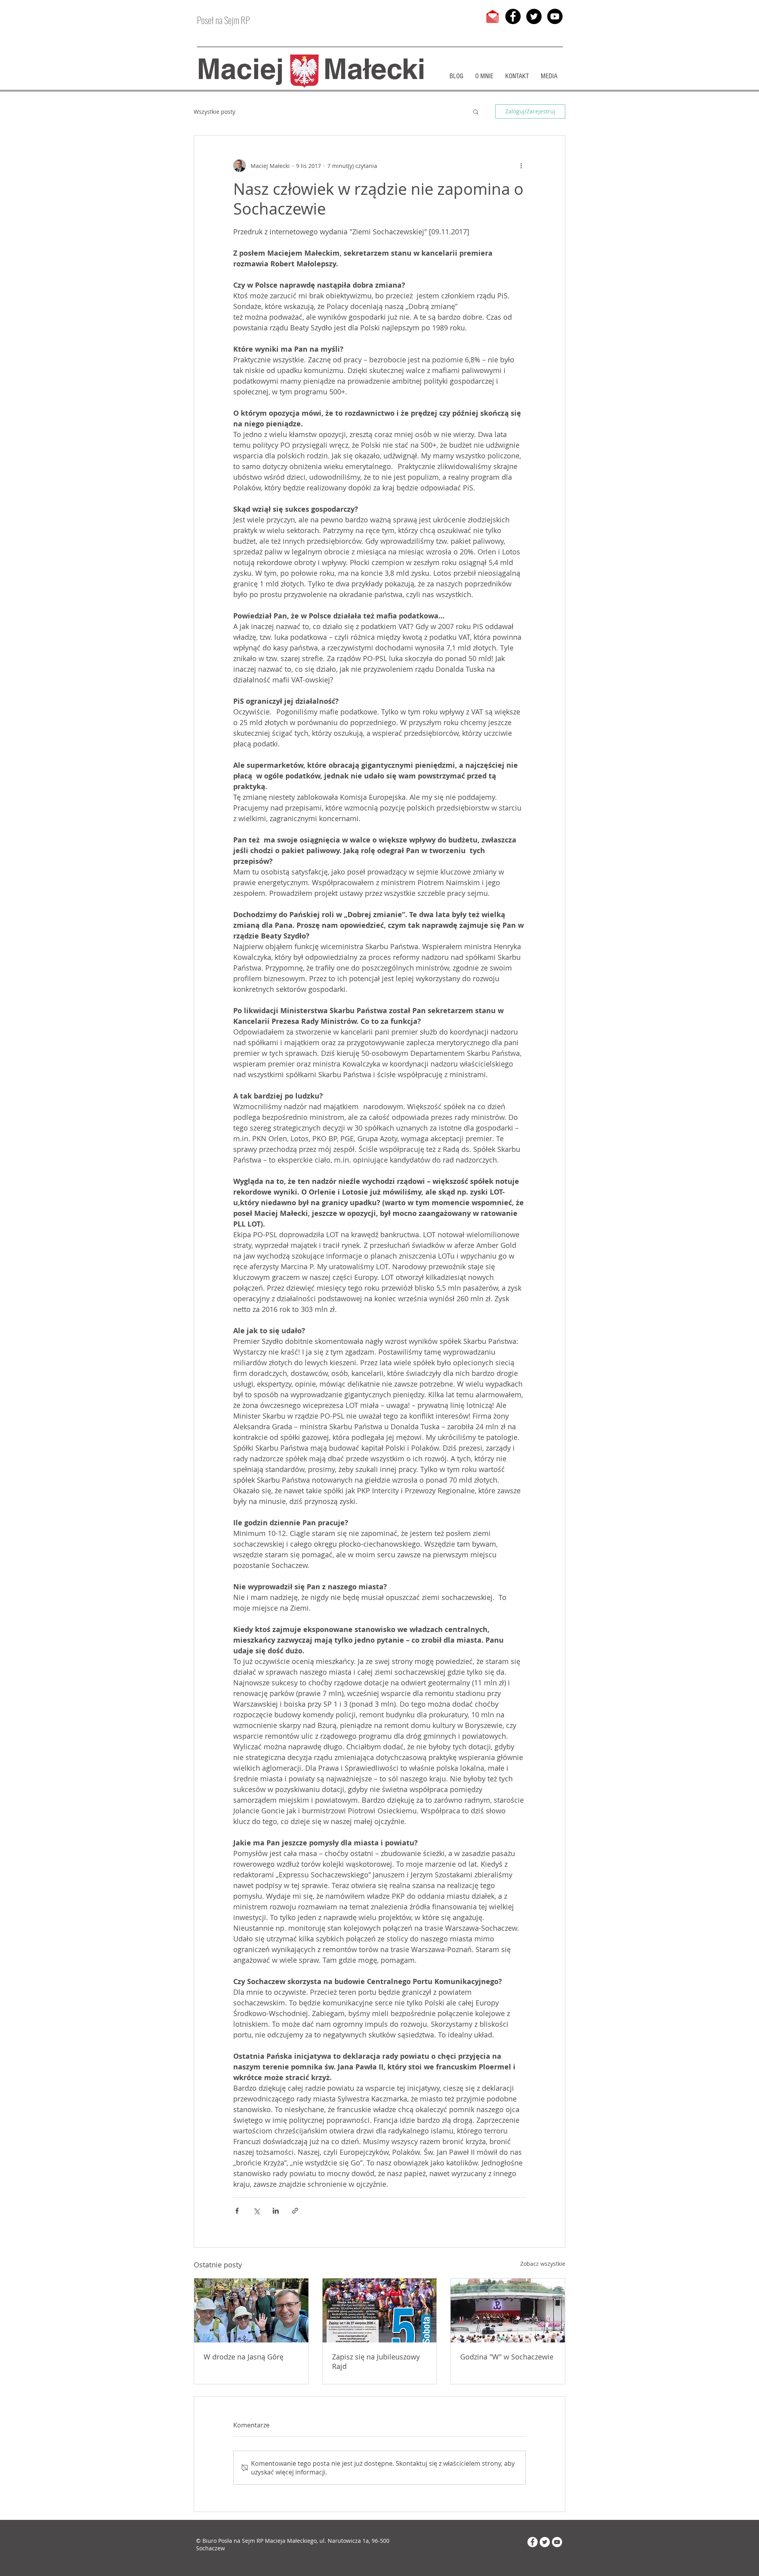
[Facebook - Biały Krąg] (532, 2542)
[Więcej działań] (521, 166)
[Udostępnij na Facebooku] (237, 2211)
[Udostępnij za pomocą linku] (295, 2211)
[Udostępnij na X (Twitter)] (256, 2211)
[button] (476, 111)
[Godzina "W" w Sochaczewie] (508, 2310)
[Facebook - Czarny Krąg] (513, 16)
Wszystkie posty (214, 112)
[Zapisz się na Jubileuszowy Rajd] (380, 2310)
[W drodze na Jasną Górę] (251, 2310)
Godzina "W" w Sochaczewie (507, 2357)
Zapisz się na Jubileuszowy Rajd (376, 2361)
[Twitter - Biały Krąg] (545, 2542)
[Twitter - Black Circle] (534, 16)
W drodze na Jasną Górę (244, 2357)
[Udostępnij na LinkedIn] (276, 2211)
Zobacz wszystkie (543, 2264)
